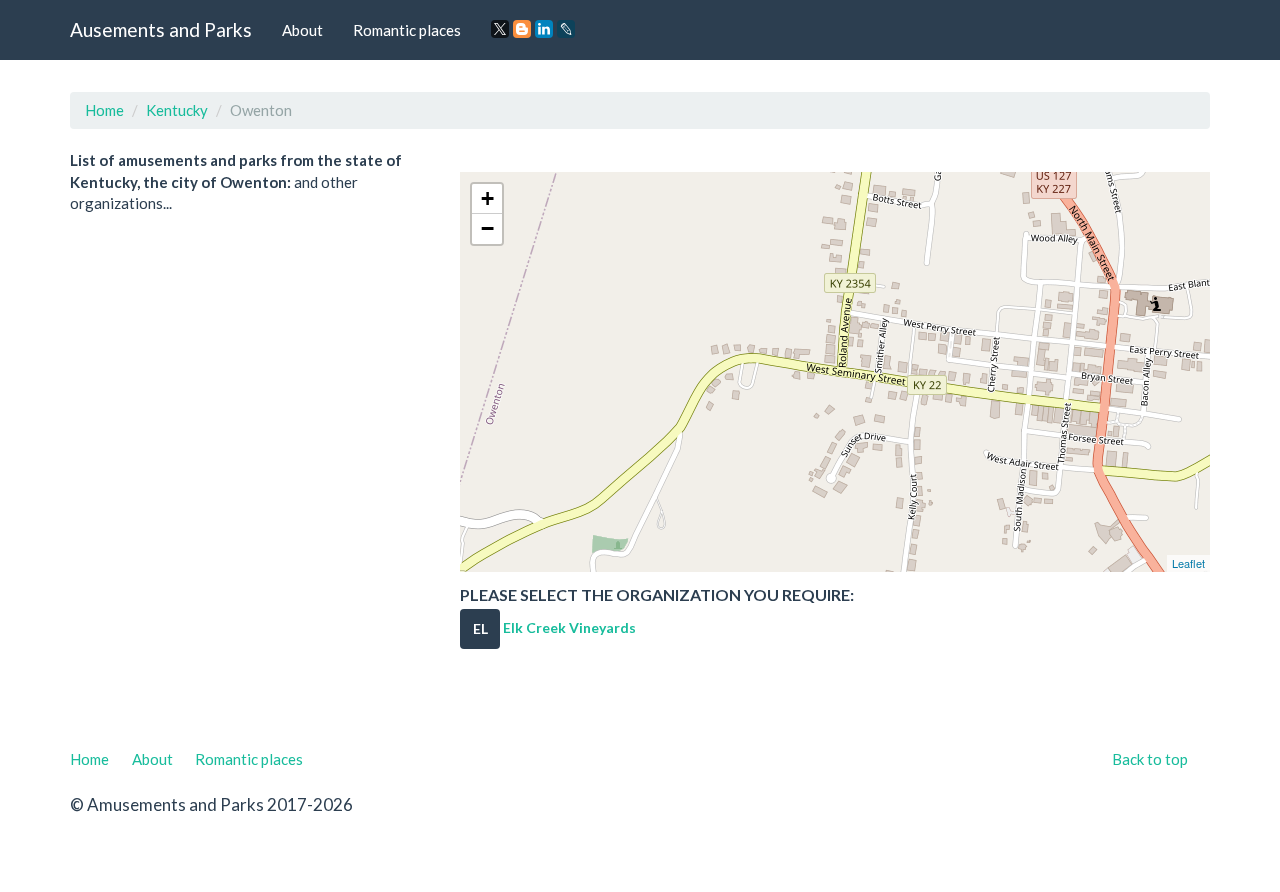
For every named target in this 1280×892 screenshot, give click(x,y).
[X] (500, 29)
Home (104, 110)
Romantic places (407, 30)
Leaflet (1188, 563)
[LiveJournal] (566, 29)
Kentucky (177, 110)
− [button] (487, 228)
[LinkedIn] (544, 29)
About (302, 30)
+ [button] (487, 198)
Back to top (1150, 759)
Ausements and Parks (161, 29)
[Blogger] (522, 29)
